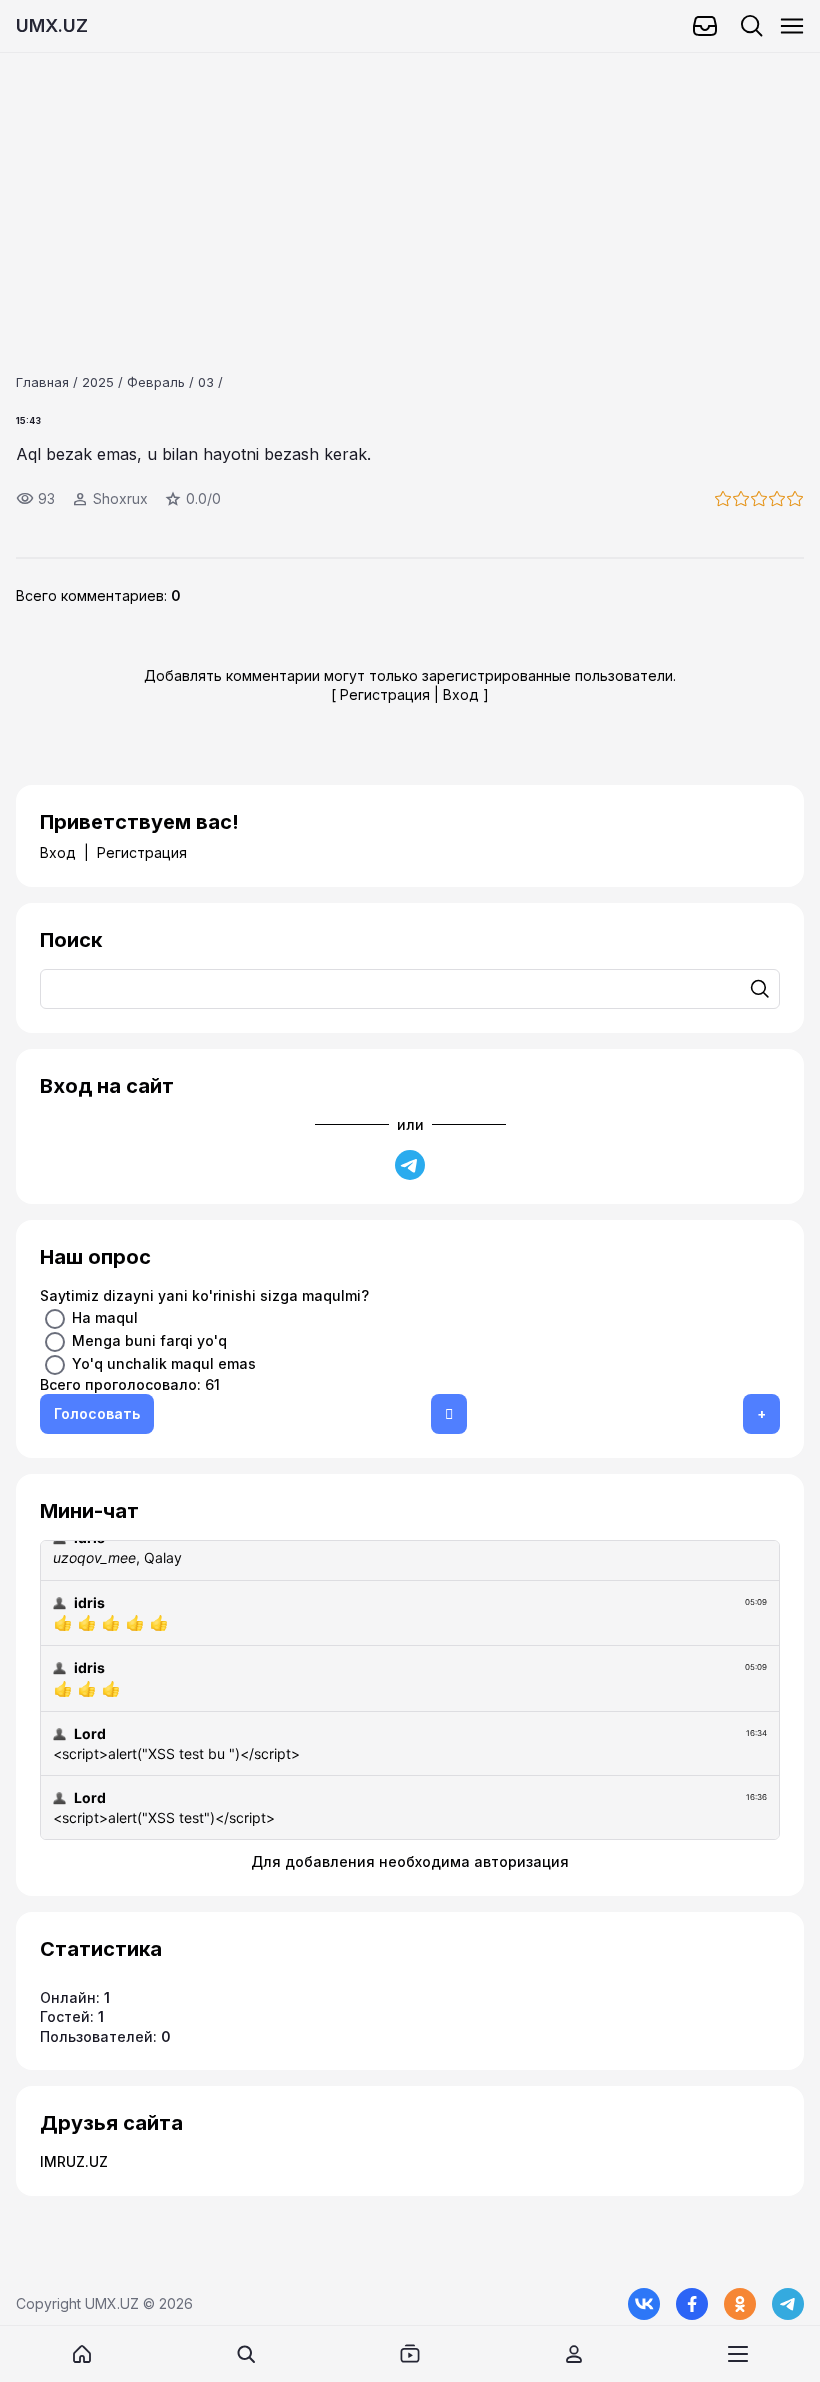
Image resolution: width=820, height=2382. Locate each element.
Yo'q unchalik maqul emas (164, 1363)
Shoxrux (120, 498)
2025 (98, 382)
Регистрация (385, 694)
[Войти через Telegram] (410, 1165)
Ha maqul (105, 1317)
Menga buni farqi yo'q (149, 1340)
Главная (42, 382)
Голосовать (97, 1413)
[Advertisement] (410, 193)
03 (206, 382)
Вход (461, 694)
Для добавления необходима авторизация (410, 1861)
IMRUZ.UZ (74, 2161)
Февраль (156, 382)
